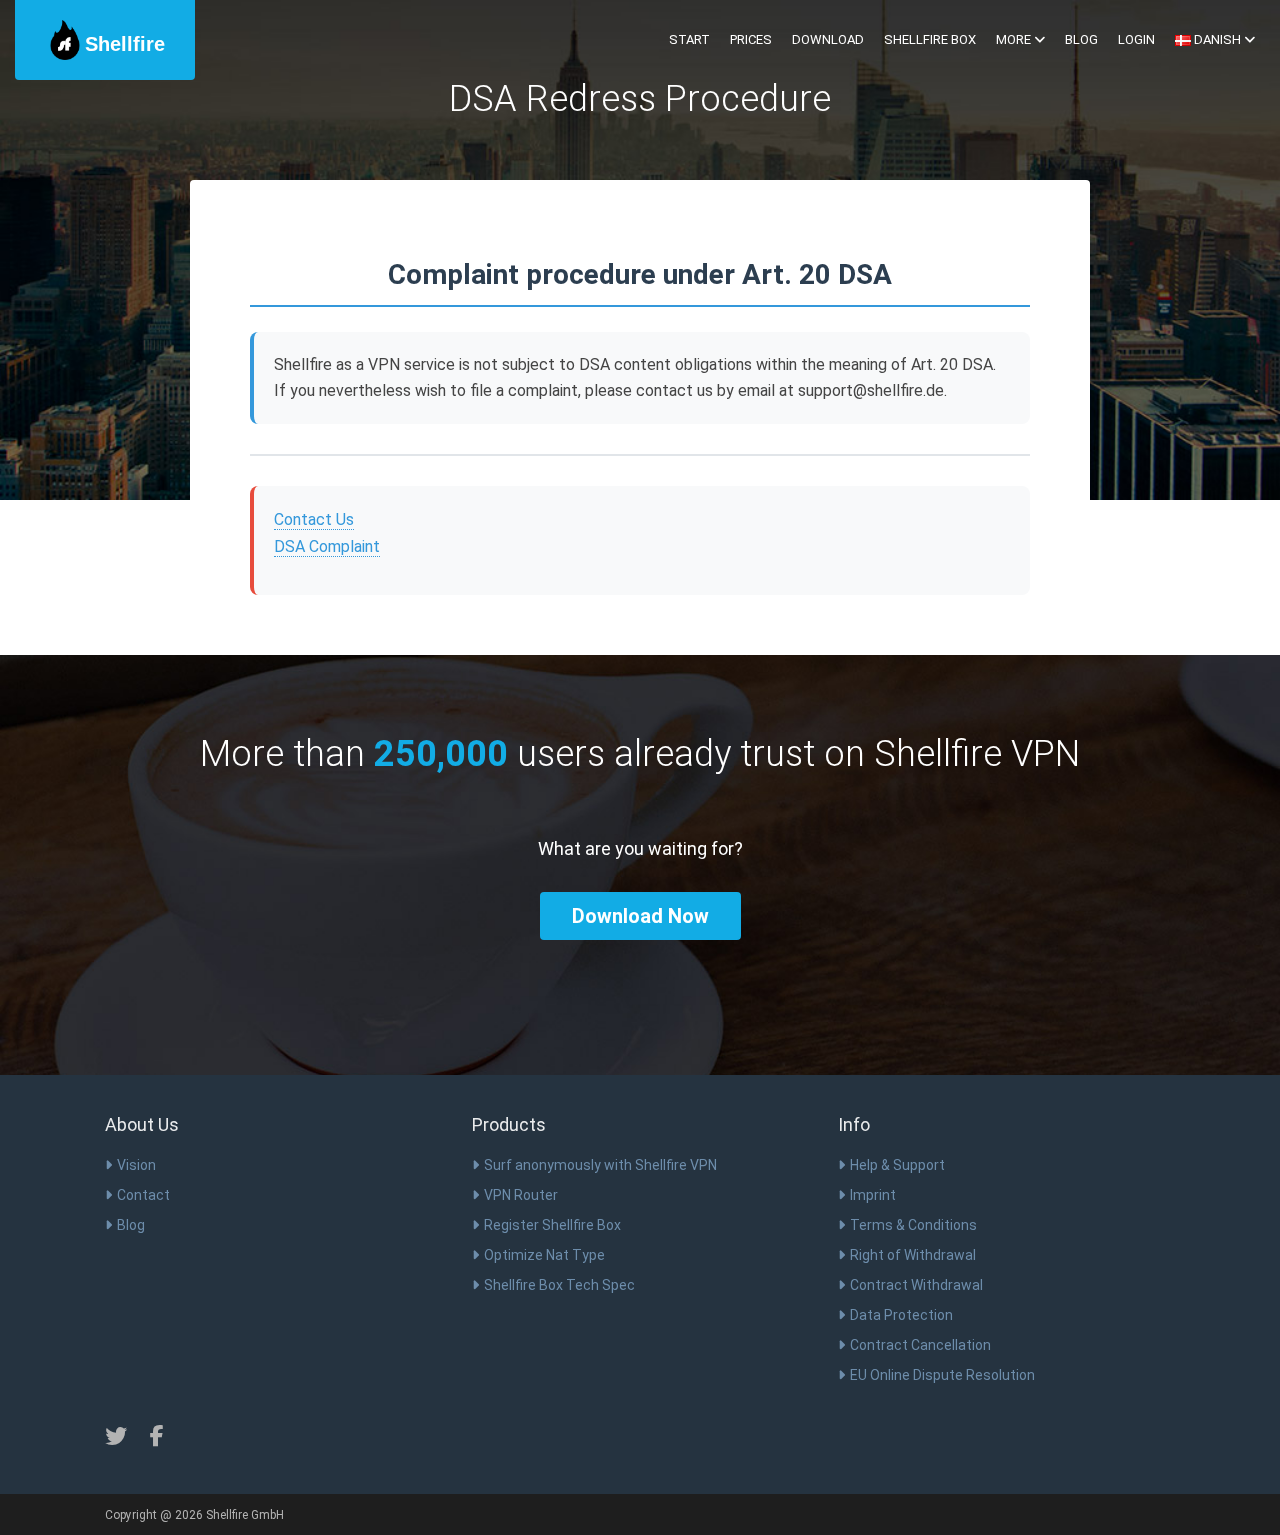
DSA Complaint (327, 546)
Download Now (640, 916)
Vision (136, 1165)
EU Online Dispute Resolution (942, 1375)
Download (828, 39)
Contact (143, 1195)
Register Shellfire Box (552, 1225)
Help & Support (897, 1165)
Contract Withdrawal (916, 1285)
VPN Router (521, 1195)
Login (1136, 39)
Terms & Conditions (913, 1225)
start (689, 39)
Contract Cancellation (920, 1345)
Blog (1081, 39)
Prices (751, 39)
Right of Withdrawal (913, 1255)
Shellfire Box (930, 39)
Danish (1217, 39)
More (1015, 39)
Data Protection (901, 1315)
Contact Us (314, 519)
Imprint (873, 1195)
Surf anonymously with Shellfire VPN (600, 1165)
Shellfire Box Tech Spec (559, 1285)
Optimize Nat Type (544, 1255)
